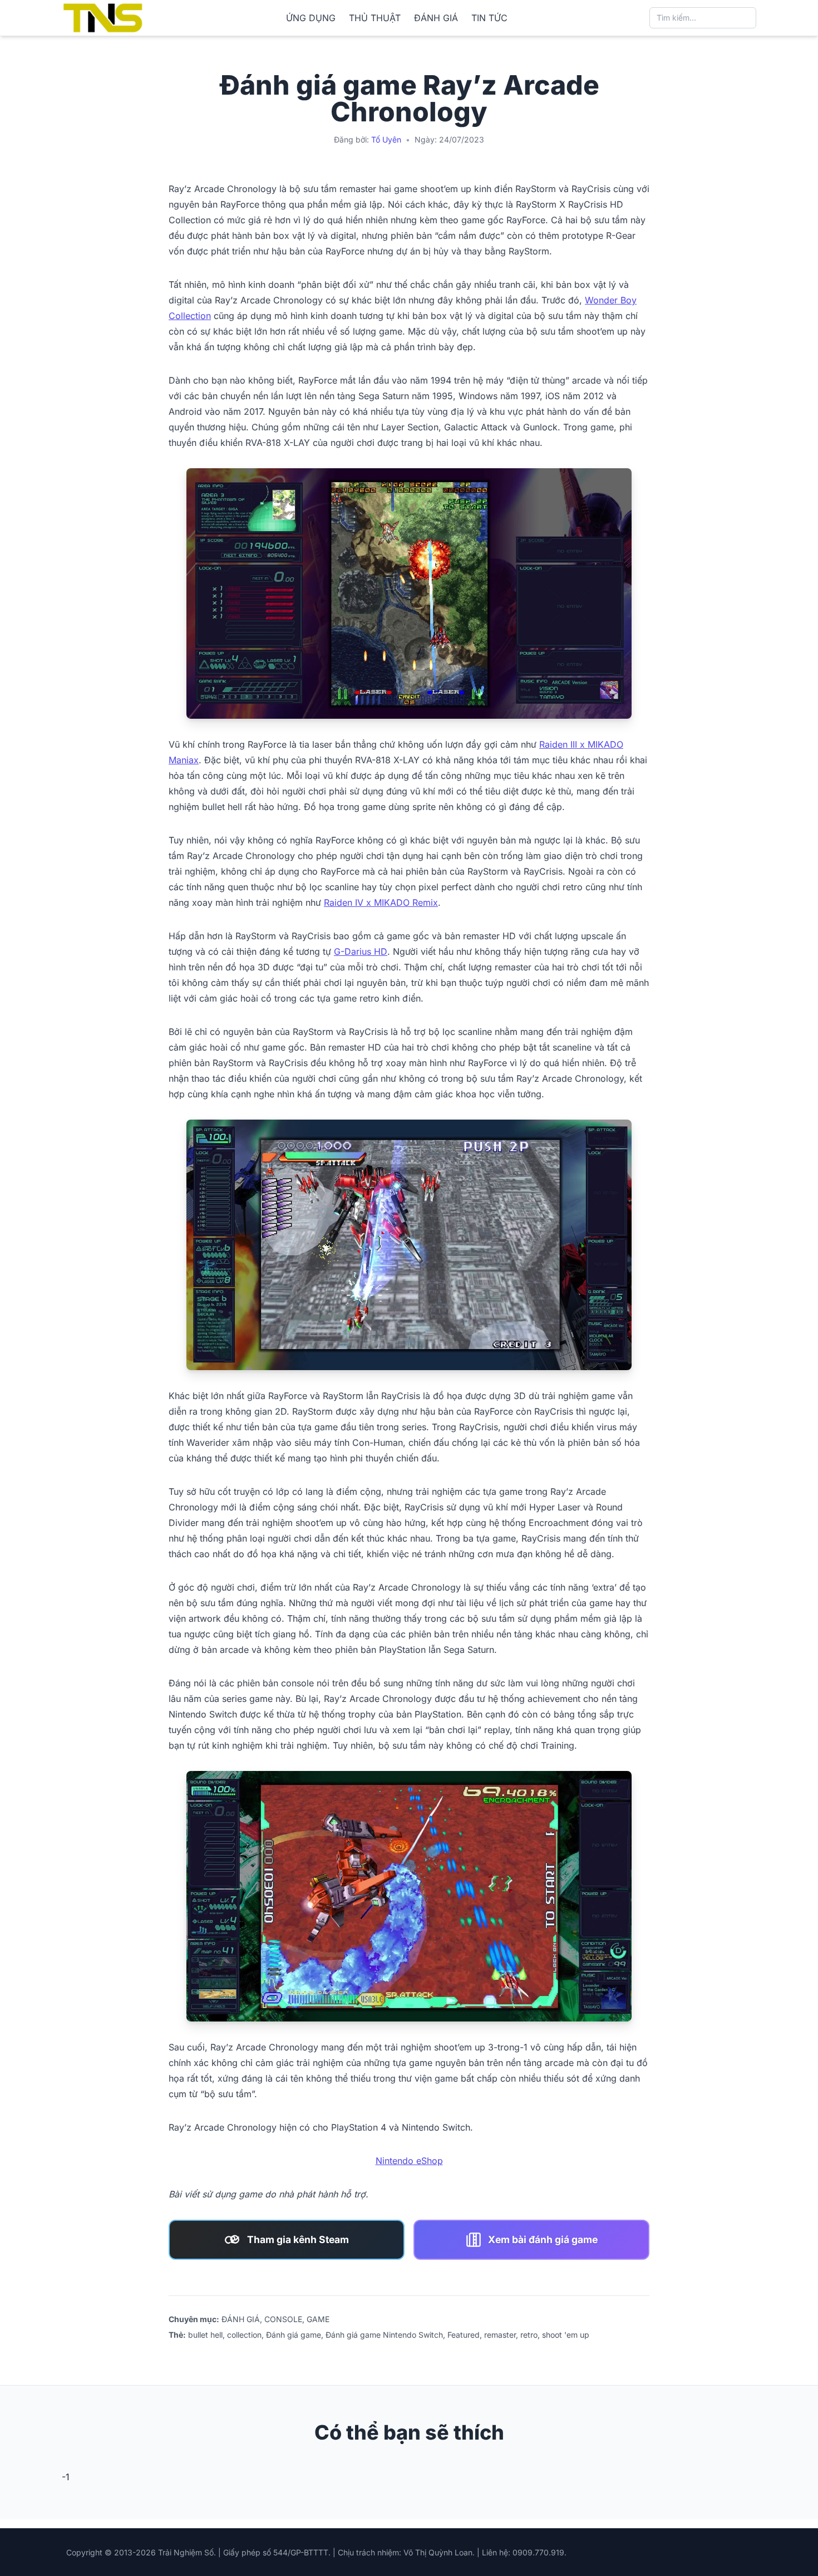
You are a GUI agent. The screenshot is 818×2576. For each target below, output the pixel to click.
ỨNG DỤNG (311, 18)
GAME (318, 2319)
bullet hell (205, 2335)
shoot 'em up (566, 2335)
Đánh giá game (294, 2335)
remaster (500, 2335)
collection (244, 2335)
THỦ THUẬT (375, 18)
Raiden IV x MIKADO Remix (381, 902)
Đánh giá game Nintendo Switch (384, 2335)
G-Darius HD (361, 951)
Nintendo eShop (409, 2161)
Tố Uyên (386, 139)
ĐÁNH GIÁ (436, 18)
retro (529, 2335)
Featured (464, 2335)
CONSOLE (283, 2319)
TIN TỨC (489, 18)
